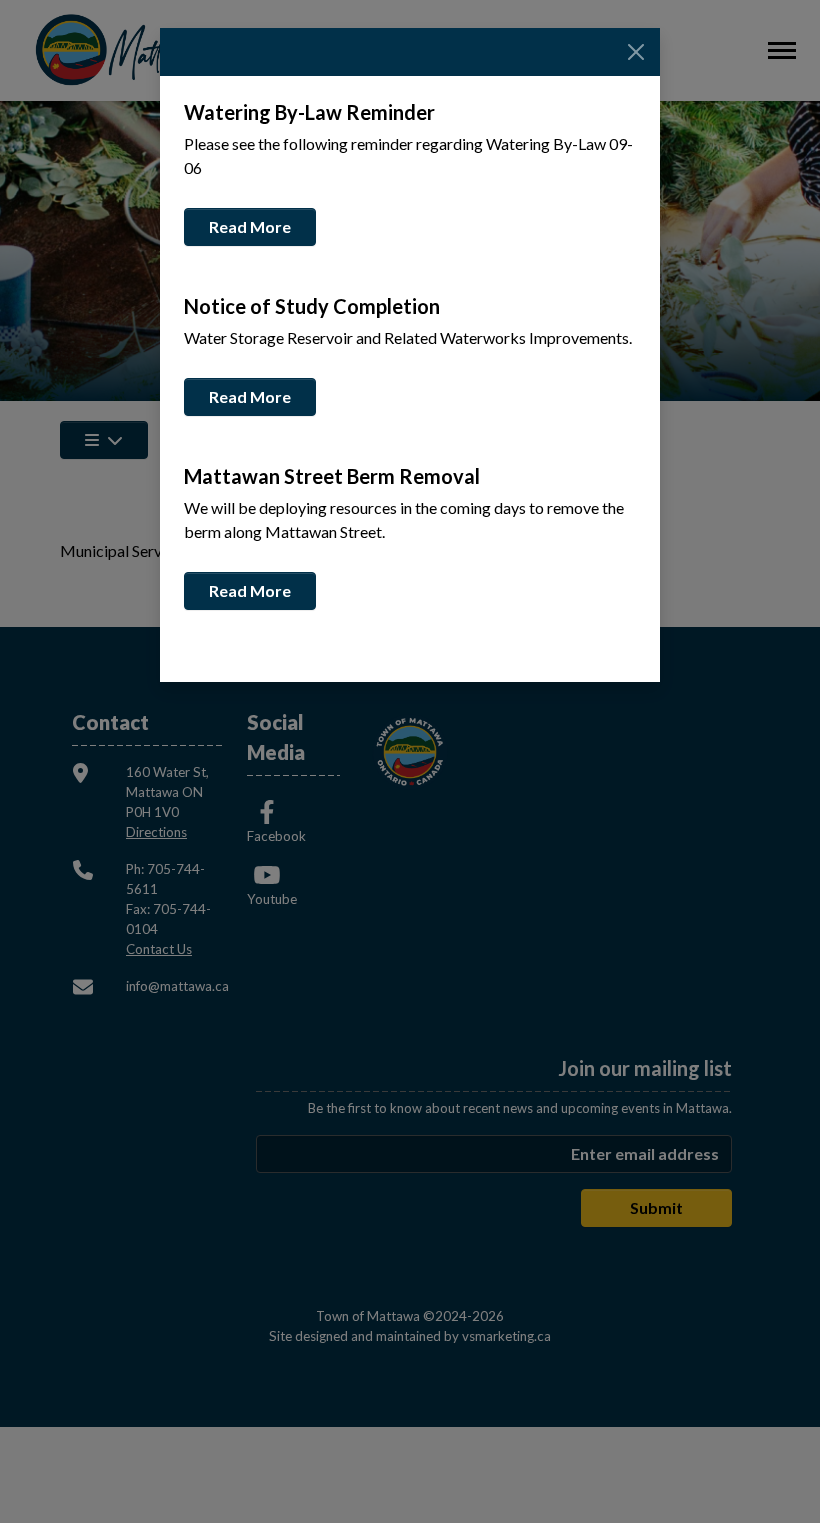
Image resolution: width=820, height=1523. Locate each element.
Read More (250, 226)
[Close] (636, 52)
